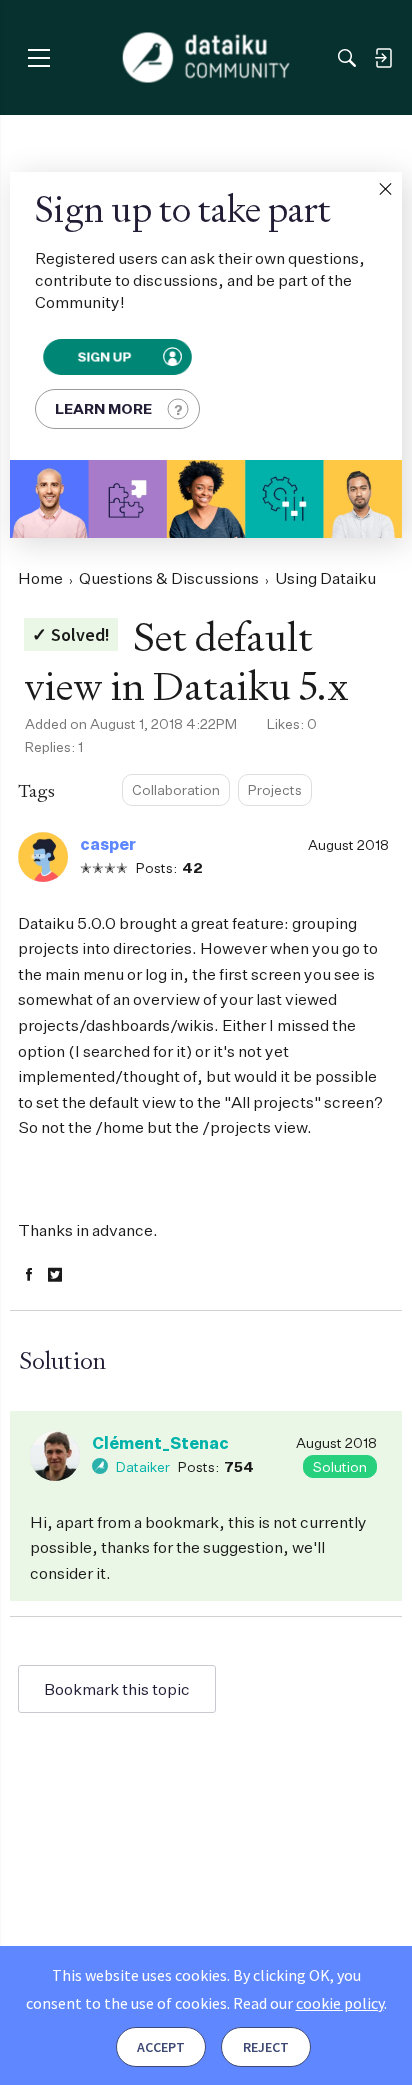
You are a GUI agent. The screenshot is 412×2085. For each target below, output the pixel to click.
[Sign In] (383, 58)
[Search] (347, 58)
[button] (385, 189)
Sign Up (103, 357)
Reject (266, 2047)
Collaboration (176, 789)
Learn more (103, 408)
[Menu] (38, 57)
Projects (275, 789)
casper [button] (108, 844)
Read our (308, 2003)
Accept (161, 2047)
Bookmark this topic (117, 1689)
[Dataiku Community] (206, 58)
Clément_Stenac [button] (160, 1443)
